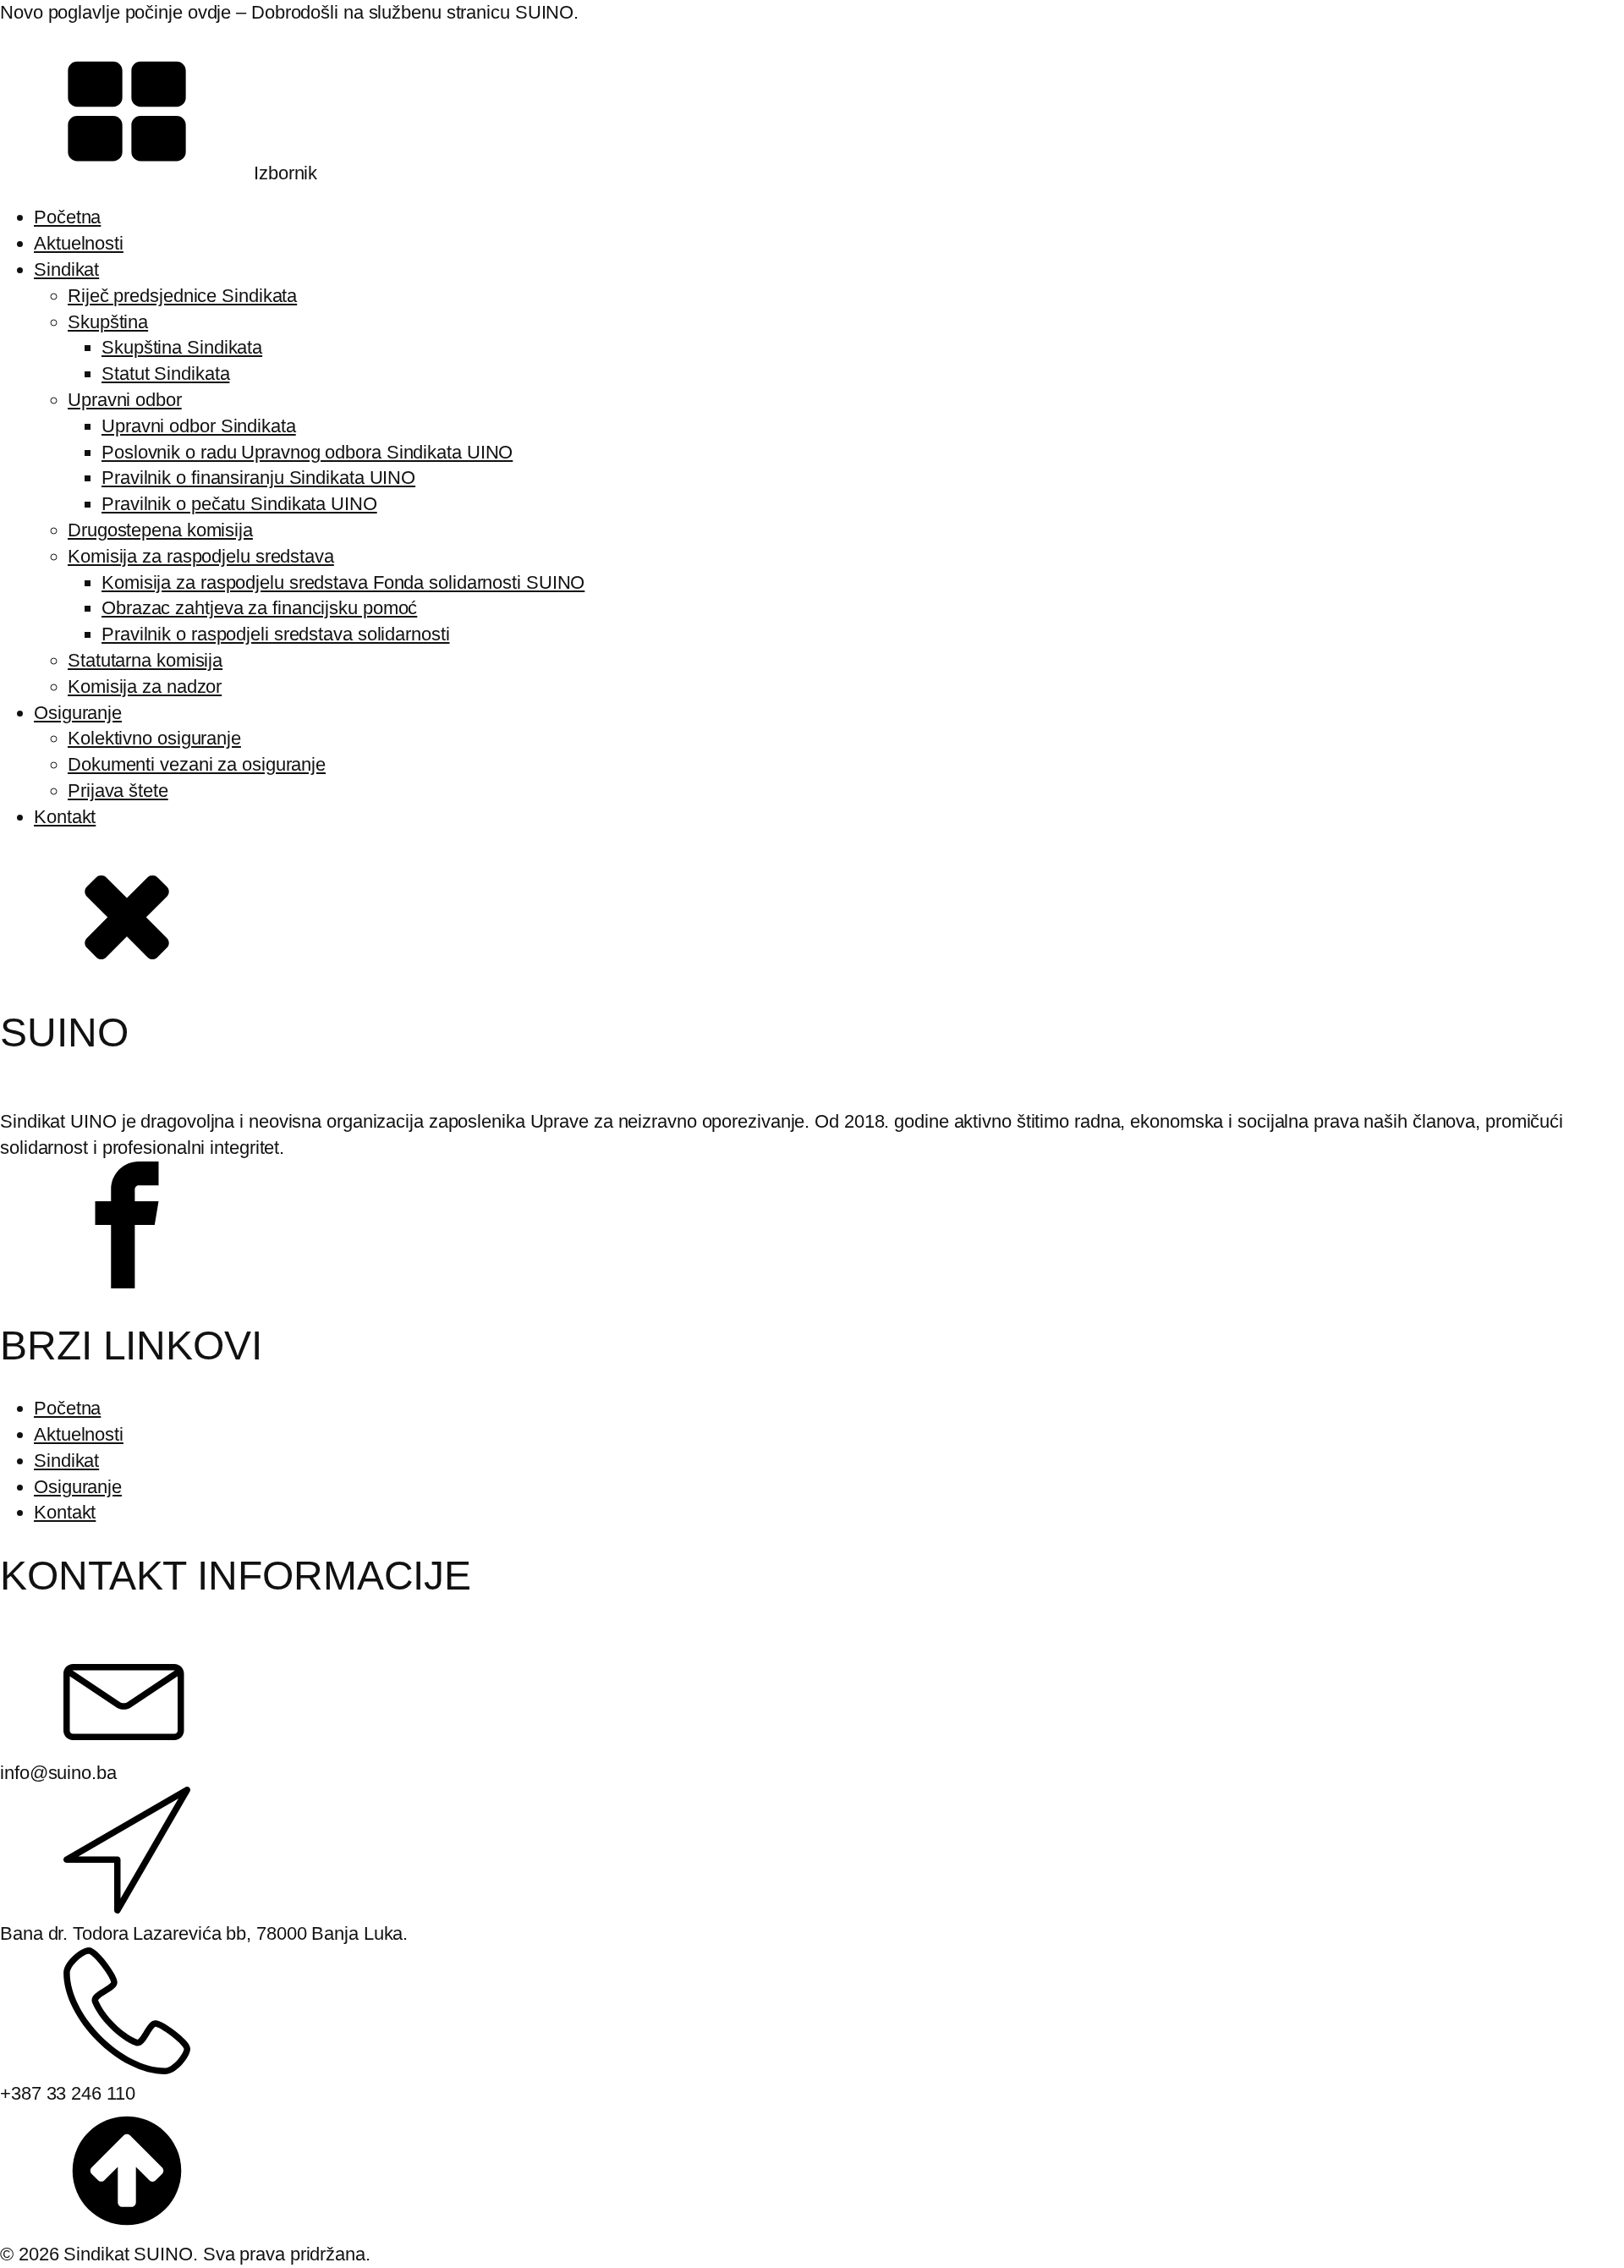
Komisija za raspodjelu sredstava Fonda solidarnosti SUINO (343, 582)
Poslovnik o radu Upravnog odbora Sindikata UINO (307, 452)
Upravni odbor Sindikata (199, 426)
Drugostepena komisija (160, 530)
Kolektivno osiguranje (154, 738)
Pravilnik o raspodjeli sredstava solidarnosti (276, 634)
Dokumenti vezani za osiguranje (197, 764)
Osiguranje (78, 713)
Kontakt (65, 817)
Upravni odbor (125, 400)
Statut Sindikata (165, 373)
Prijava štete (118, 791)
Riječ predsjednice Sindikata (182, 296)
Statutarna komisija (145, 660)
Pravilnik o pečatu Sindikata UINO (239, 504)
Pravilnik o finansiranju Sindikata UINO (258, 478)
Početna (67, 217)
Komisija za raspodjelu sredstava (201, 556)
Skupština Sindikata (182, 347)
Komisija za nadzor (145, 686)
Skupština (108, 322)
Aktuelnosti (79, 243)
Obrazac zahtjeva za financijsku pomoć (259, 608)
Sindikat (66, 269)
